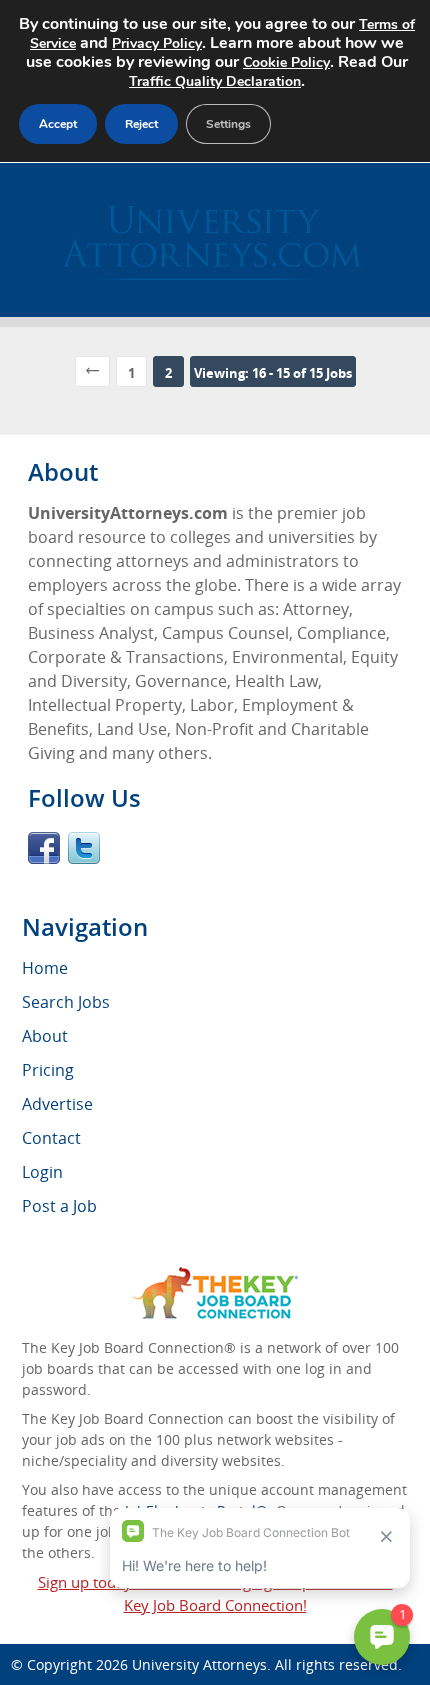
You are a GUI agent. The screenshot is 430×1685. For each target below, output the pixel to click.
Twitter (84, 848)
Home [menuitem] (45, 968)
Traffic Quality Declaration (215, 81)
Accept (58, 124)
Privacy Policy (157, 43)
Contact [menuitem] (51, 1138)
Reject (141, 124)
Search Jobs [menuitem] (66, 1002)
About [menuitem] (45, 1036)
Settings (228, 124)
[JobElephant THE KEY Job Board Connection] (215, 1276)
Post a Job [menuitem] (59, 1206)
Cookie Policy (286, 62)
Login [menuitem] (42, 1172)
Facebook (44, 848)
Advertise (57, 1104)
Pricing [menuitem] (48, 1070)
